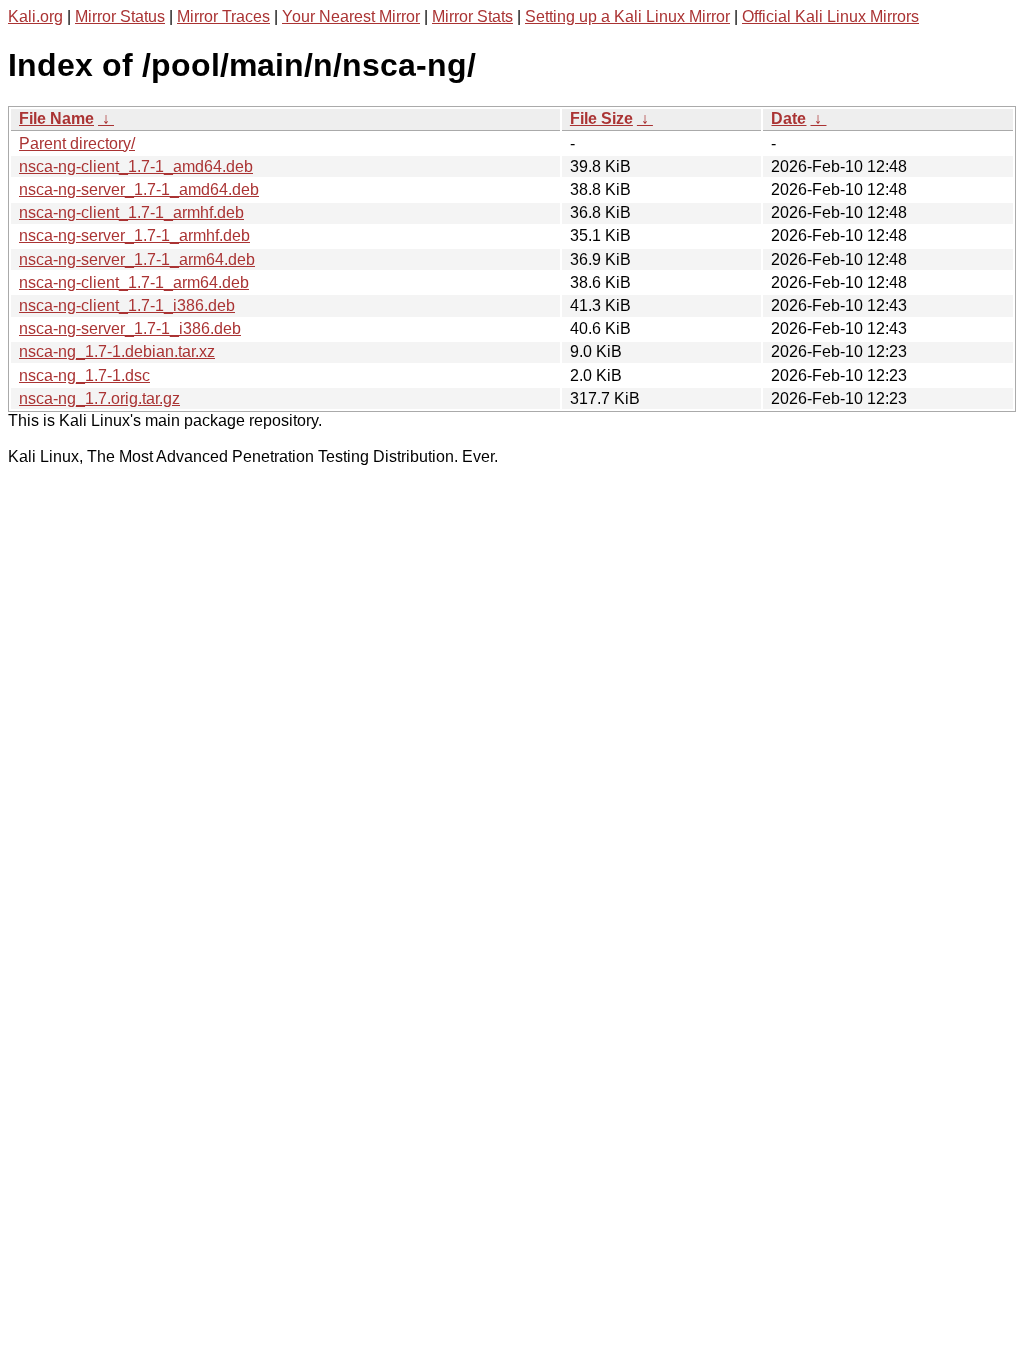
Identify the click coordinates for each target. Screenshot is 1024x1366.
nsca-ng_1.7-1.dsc (84, 375)
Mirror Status (120, 16)
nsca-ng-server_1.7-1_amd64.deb (139, 189)
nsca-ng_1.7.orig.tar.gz (99, 398)
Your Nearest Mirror (351, 16)
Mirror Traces (223, 16)
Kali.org (35, 16)
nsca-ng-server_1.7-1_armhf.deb (134, 235)
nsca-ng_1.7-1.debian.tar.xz (117, 351)
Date (788, 118)
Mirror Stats (472, 16)
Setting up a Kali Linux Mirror (627, 16)
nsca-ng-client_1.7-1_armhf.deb (131, 212)
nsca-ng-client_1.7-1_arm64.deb (134, 282)
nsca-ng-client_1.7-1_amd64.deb (136, 166)
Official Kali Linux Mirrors (830, 16)
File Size (601, 118)
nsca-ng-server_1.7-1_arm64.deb (137, 259)
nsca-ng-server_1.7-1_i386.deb (130, 328)
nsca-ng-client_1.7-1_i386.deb (127, 305)
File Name (56, 118)
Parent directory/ (77, 143)
